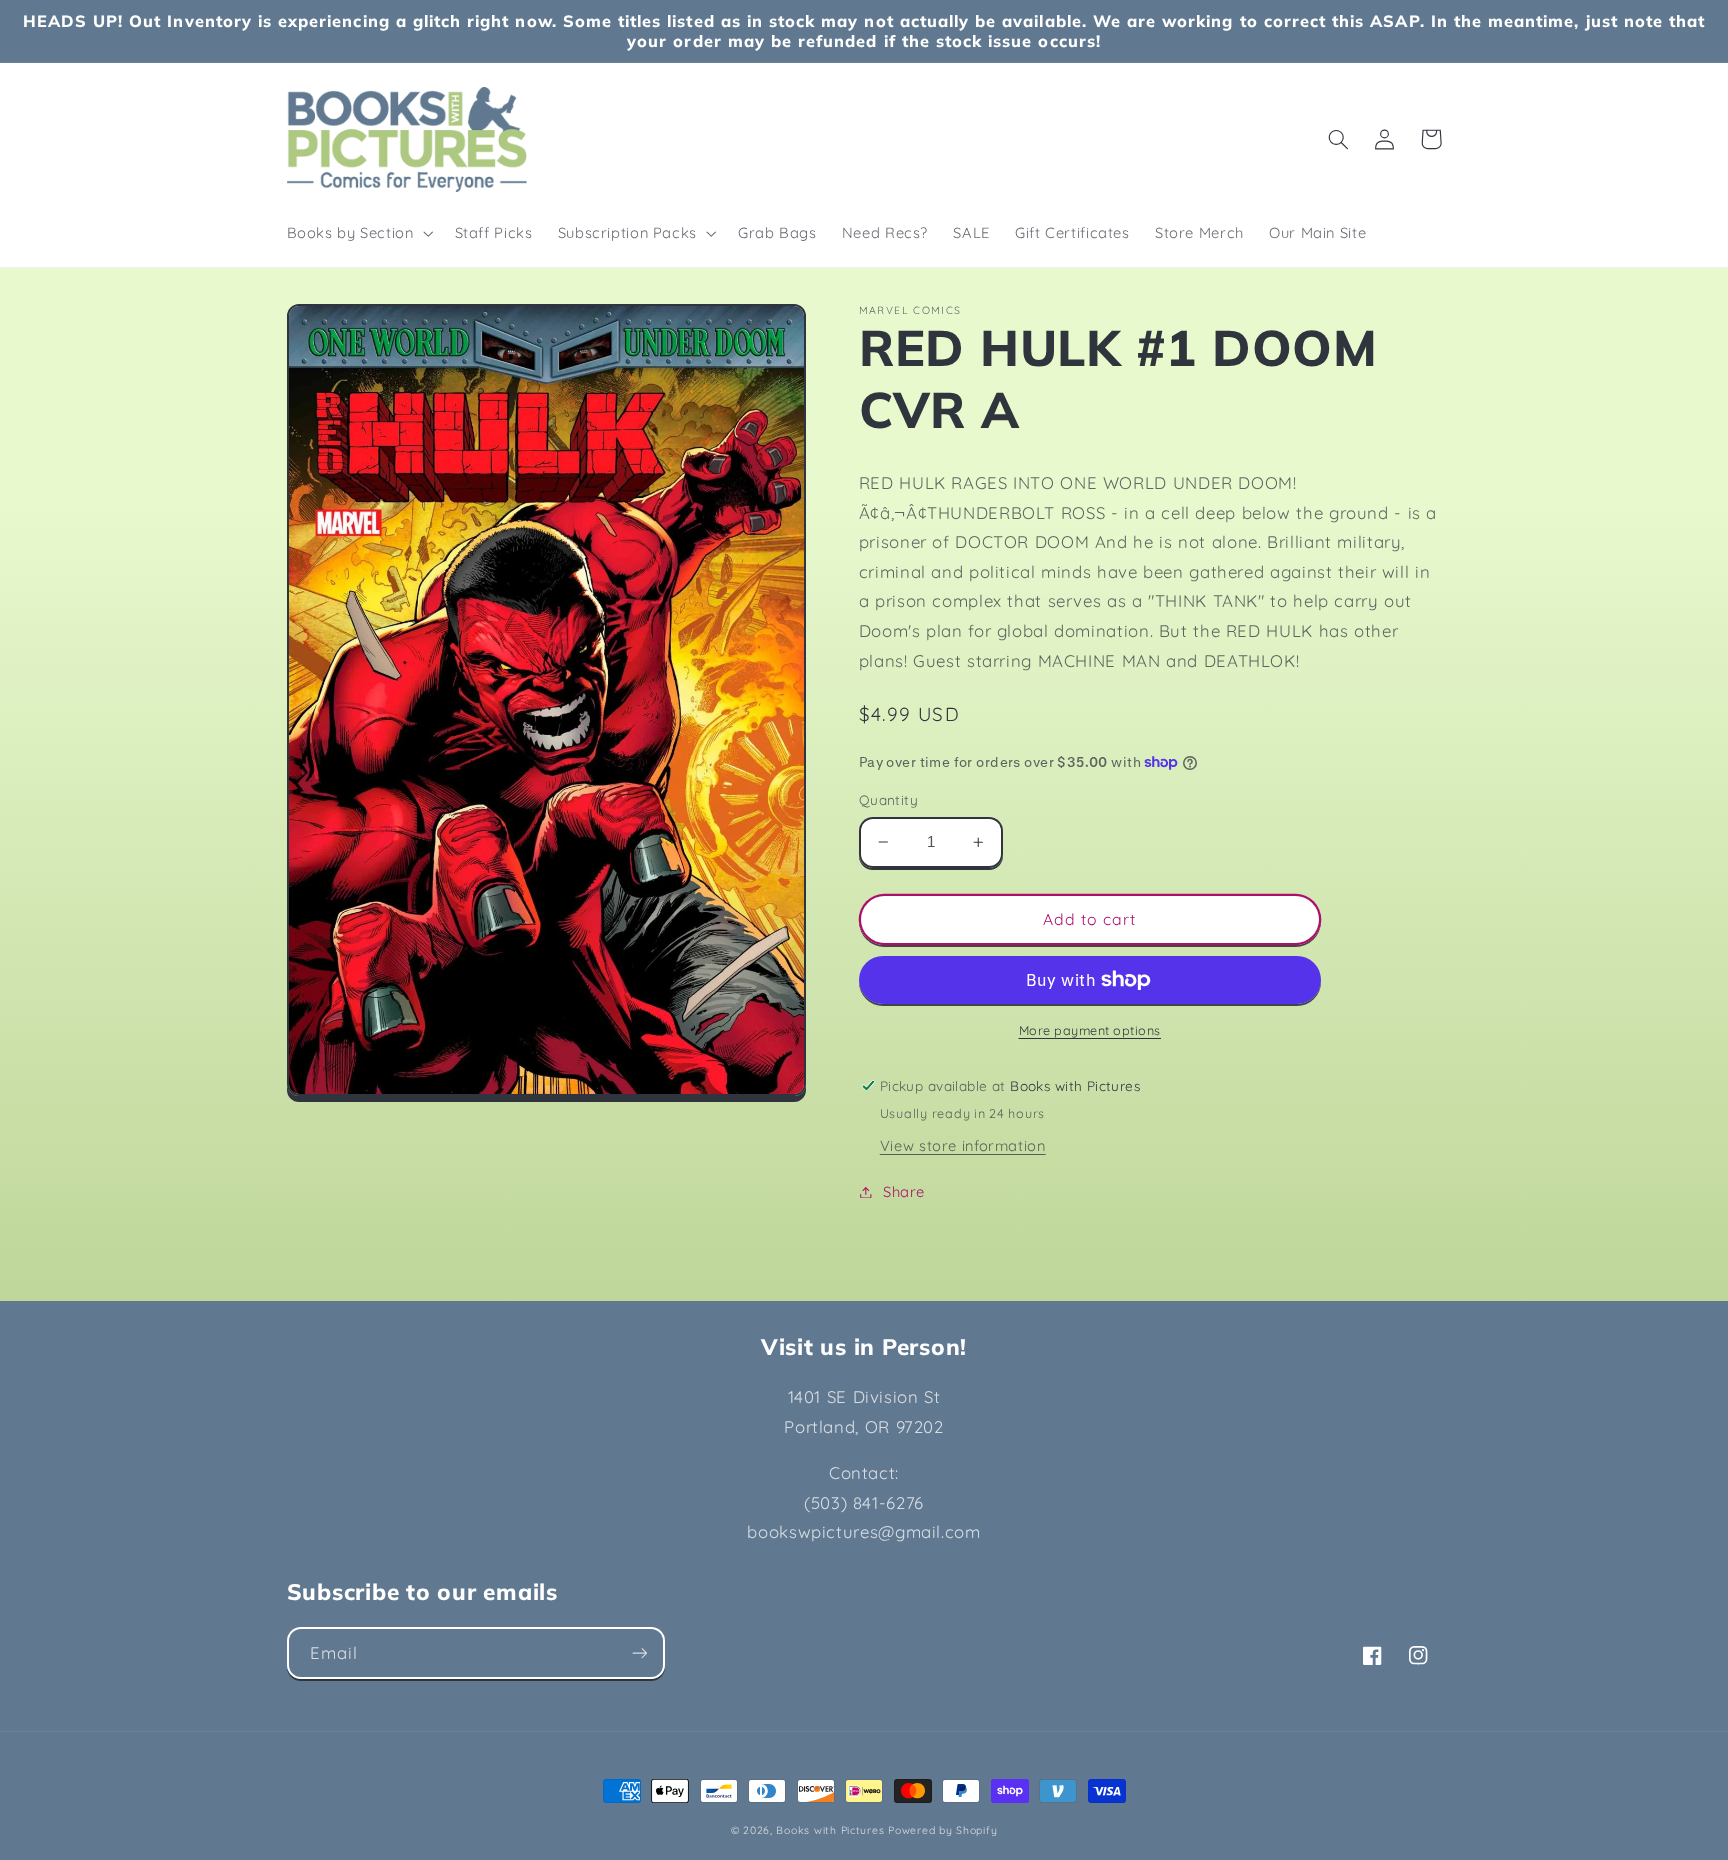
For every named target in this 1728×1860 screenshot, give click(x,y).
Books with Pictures (830, 1830)
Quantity (888, 799)
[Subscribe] (639, 1652)
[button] (358, 233)
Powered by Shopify (942, 1830)
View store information (963, 1145)
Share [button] (904, 1191)
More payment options (1090, 1030)
